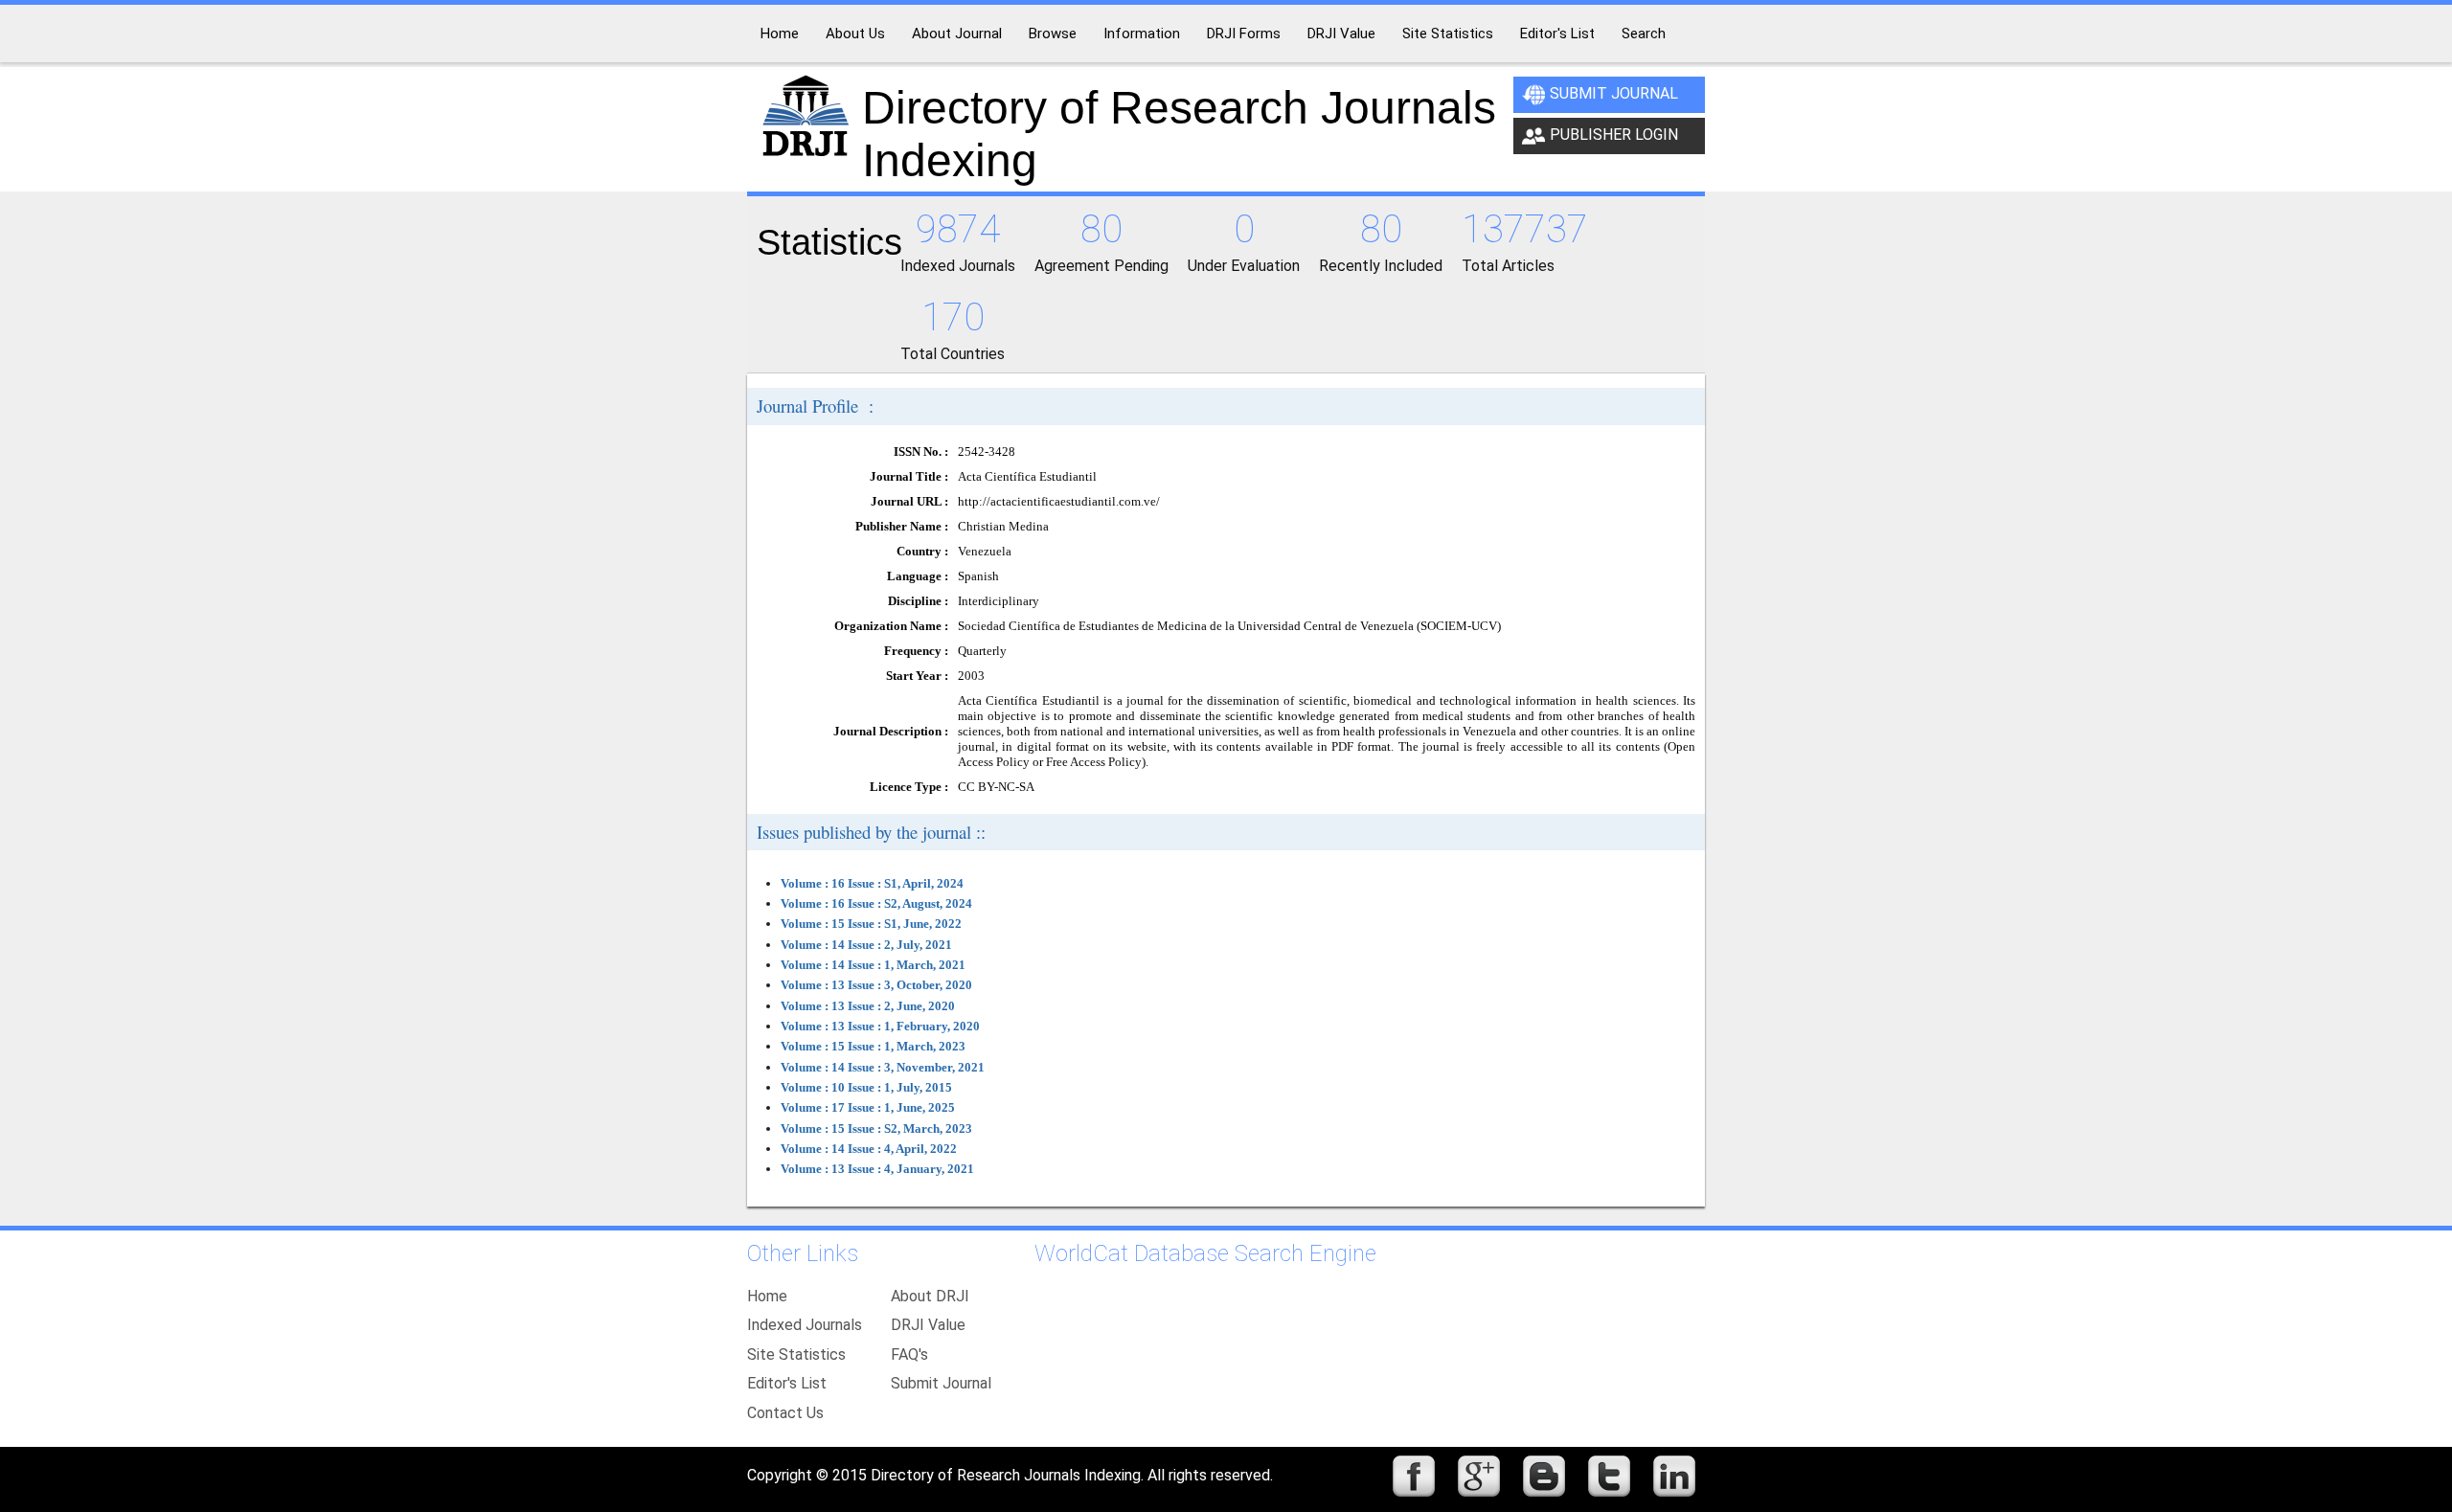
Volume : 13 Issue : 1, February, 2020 (880, 1026)
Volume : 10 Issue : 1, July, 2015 (866, 1087)
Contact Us (785, 1413)
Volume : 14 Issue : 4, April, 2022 (869, 1149)
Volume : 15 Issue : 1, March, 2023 (873, 1046)
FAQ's (909, 1354)
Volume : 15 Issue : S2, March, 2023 (876, 1128)
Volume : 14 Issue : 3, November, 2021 (883, 1067)
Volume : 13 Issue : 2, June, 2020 (868, 1006)
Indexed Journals (805, 1325)
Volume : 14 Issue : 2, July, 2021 (866, 945)
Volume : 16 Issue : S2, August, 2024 (876, 903)
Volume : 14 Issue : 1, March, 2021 (873, 965)
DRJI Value (928, 1325)
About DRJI (930, 1296)
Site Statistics (796, 1354)
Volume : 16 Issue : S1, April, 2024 (872, 883)
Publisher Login (1614, 135)
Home (767, 1296)
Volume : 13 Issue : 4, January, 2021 (877, 1169)
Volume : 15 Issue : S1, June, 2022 (871, 924)
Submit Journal (1614, 93)
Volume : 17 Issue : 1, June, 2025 (868, 1107)
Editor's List (787, 1383)
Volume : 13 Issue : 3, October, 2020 (876, 985)
